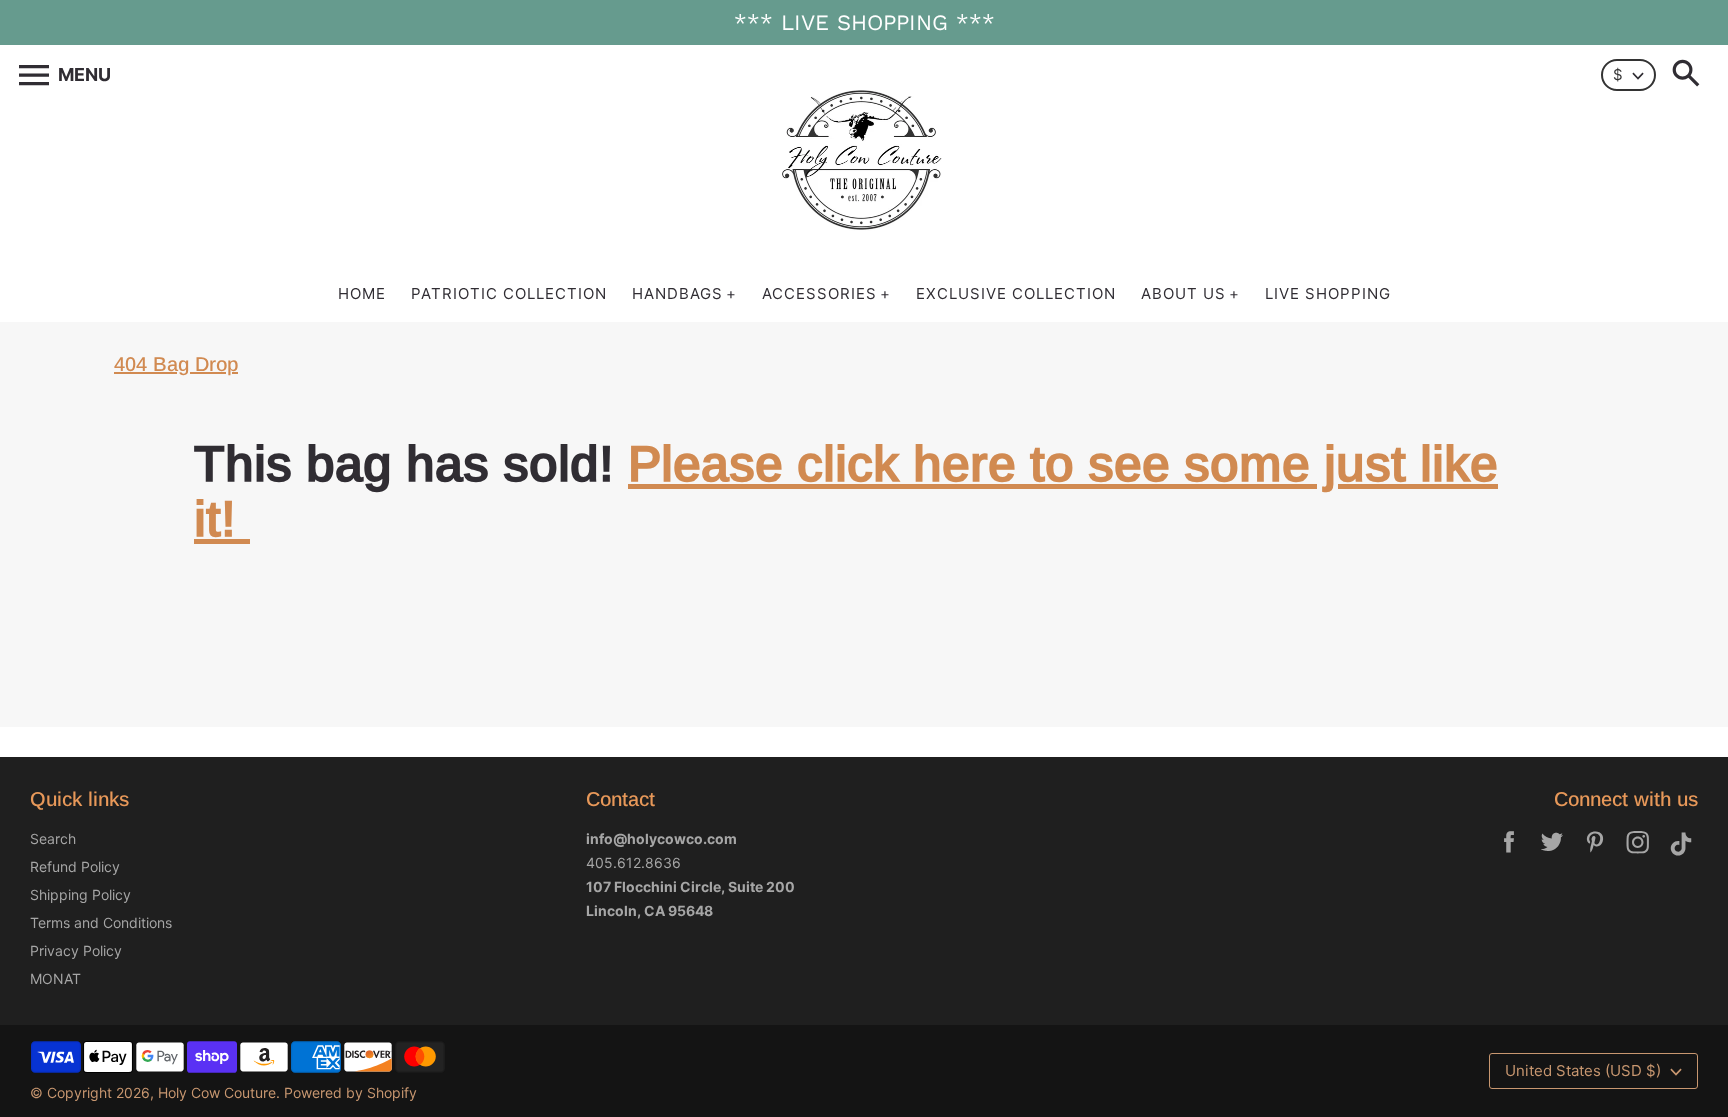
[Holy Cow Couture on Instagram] (1638, 855)
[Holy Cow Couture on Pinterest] (1595, 855)
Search (53, 838)
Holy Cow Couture (217, 1092)
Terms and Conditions (101, 922)
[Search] (1690, 75)
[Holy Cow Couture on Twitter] (1552, 855)
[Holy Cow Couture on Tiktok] (1681, 855)
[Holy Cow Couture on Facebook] (1509, 855)
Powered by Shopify (350, 1092)
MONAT (55, 978)
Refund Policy (75, 866)
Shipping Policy (80, 894)
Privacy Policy (76, 950)
